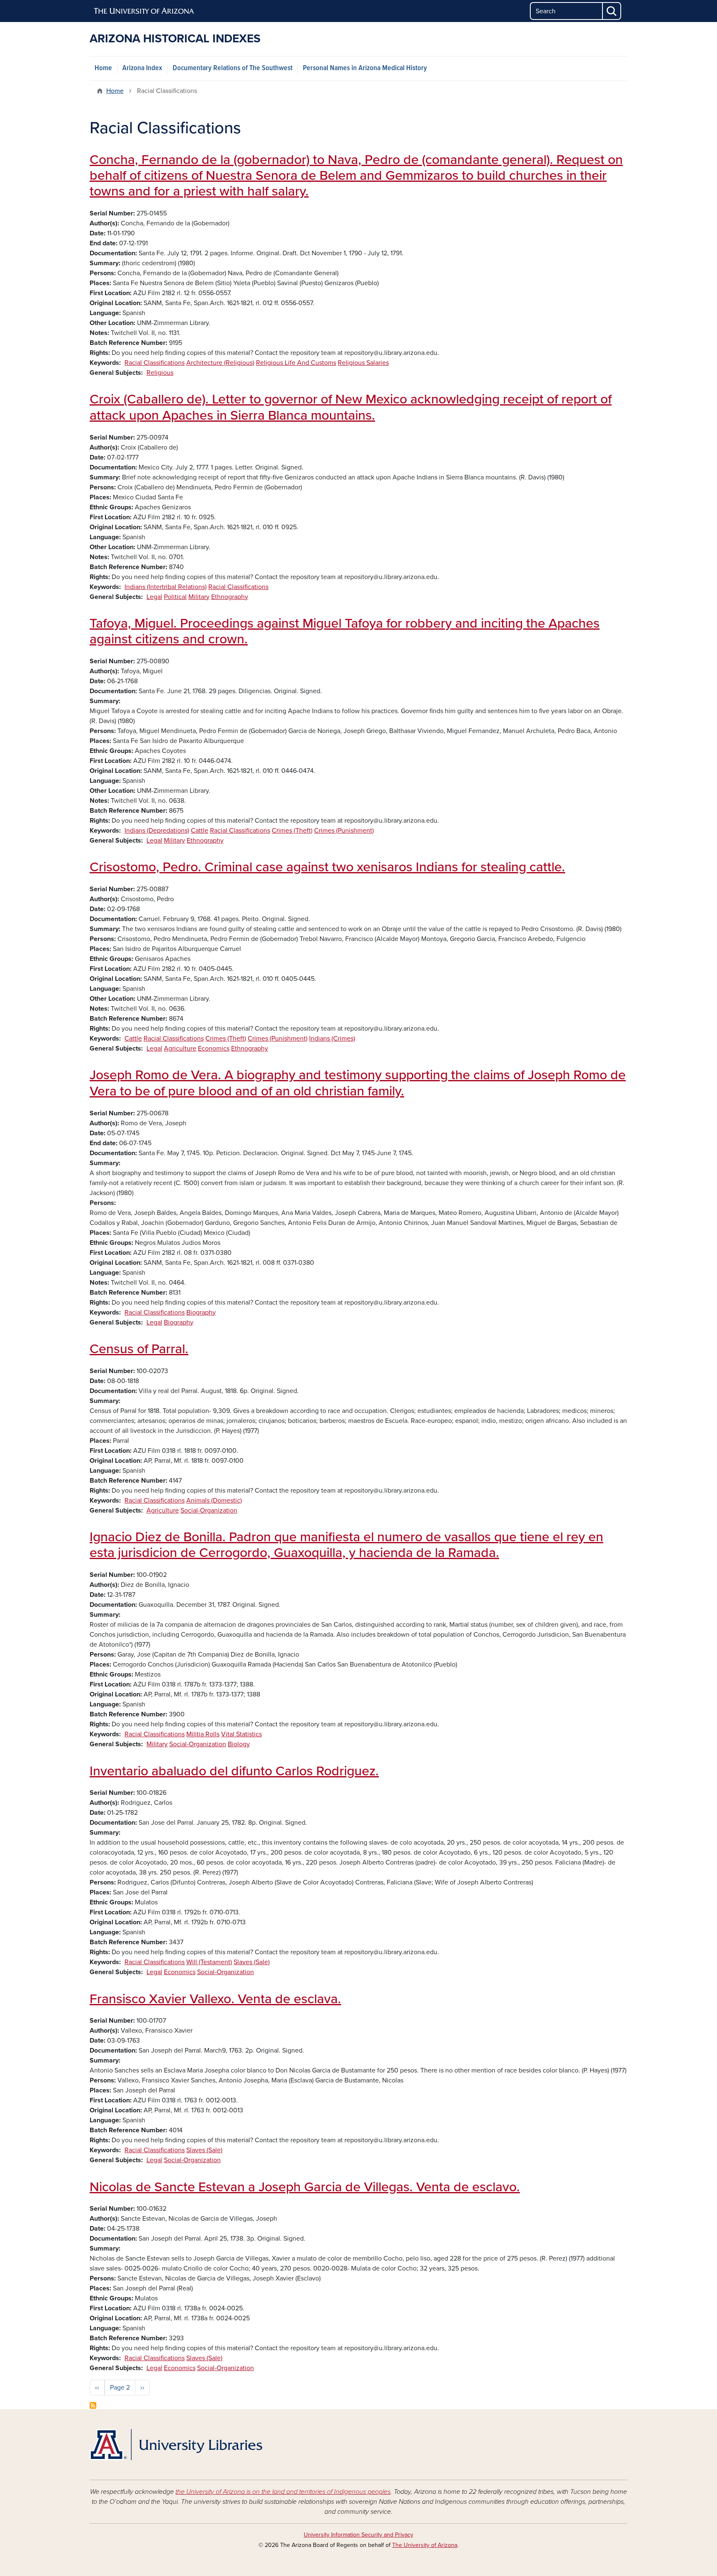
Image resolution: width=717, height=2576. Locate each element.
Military (199, 597)
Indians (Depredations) (157, 831)
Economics (214, 1048)
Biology (239, 1744)
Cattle (200, 831)
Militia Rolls (203, 1734)
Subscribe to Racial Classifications (93, 2405)
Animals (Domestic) (214, 1501)
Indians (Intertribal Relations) (166, 587)
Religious (160, 373)
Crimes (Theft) (292, 831)
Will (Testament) (209, 1962)
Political (175, 597)
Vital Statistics (241, 1734)
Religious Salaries (363, 363)
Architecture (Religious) (220, 363)
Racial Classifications (155, 363)
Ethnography (230, 597)
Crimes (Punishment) (344, 831)
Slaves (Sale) (252, 1962)
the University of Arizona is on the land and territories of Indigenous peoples (283, 2492)
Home (103, 68)
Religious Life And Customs (296, 363)
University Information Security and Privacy (358, 2535)
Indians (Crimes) (332, 1039)
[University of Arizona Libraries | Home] (176, 2445)
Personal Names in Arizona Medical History (365, 68)
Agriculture (180, 1048)
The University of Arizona (425, 2545)
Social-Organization (209, 1510)
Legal (154, 597)
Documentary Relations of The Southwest (233, 68)
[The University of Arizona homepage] (144, 11)
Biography (201, 1312)
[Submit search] (612, 11)
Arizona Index (142, 68)
